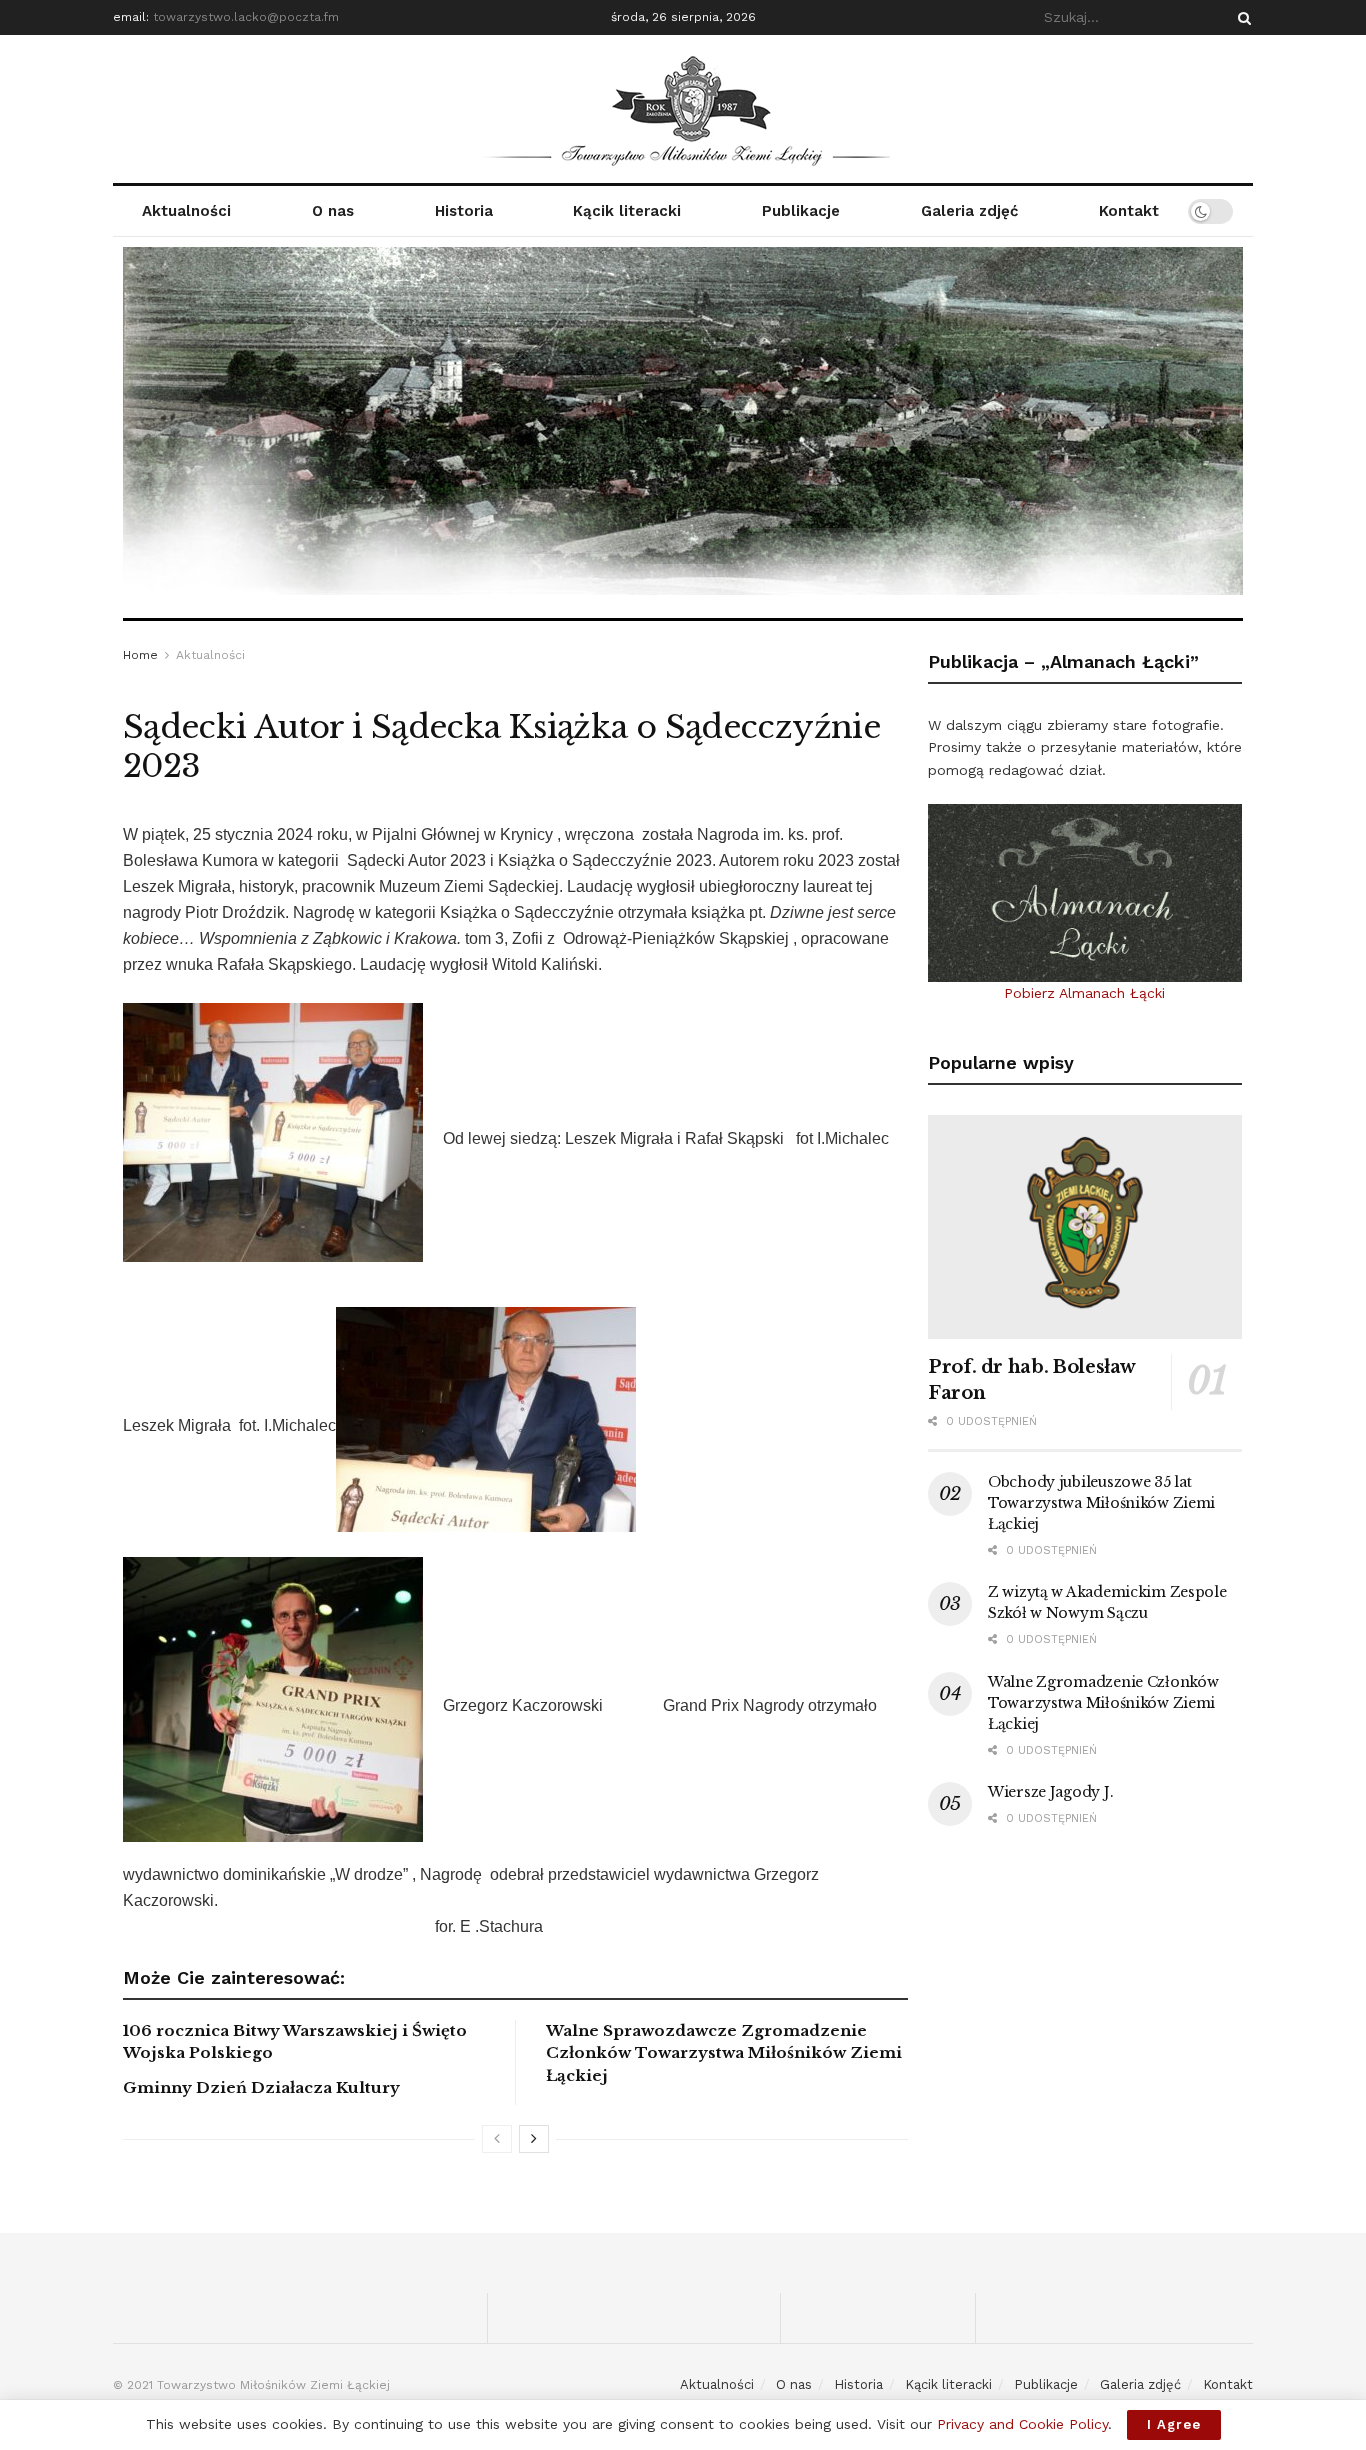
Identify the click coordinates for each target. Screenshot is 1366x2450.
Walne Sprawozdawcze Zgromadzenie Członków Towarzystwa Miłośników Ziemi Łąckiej (724, 2053)
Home (140, 655)
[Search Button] (1241, 17)
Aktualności (186, 211)
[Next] (534, 2139)
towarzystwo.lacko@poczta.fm (246, 17)
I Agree (1174, 2424)
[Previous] (497, 2139)
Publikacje (801, 211)
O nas (333, 211)
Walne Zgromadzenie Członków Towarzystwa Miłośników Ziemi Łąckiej (1103, 1703)
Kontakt (1129, 211)
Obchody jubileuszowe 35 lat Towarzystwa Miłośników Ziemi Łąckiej (1101, 1503)
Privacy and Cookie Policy (1022, 2424)
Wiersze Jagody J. (1050, 1792)
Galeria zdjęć (969, 211)
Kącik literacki (627, 211)
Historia (464, 211)
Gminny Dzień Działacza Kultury (261, 2087)
